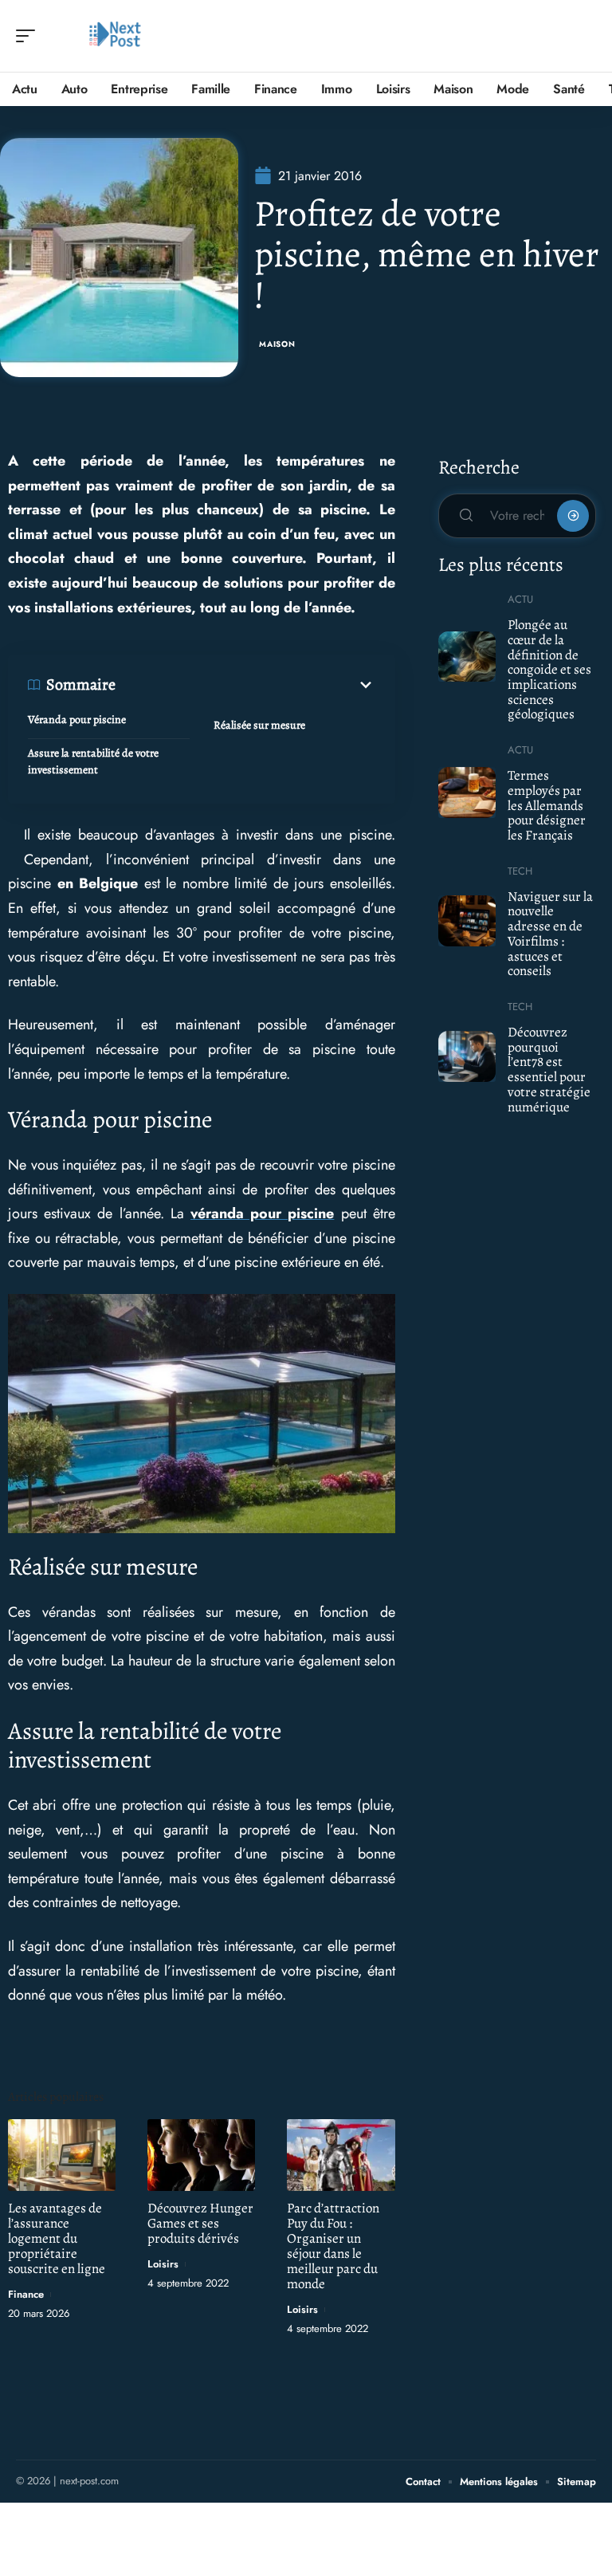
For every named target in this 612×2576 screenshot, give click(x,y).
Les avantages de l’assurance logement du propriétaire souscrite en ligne (57, 2238)
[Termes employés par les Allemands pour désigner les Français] (467, 792)
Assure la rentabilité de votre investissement (93, 761)
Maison (277, 344)
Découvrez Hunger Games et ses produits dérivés (200, 2223)
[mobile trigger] (29, 36)
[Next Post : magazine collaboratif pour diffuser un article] (115, 36)
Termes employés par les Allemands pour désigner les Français (547, 805)
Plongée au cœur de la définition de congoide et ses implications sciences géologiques (549, 669)
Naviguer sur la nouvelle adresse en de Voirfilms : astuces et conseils (550, 934)
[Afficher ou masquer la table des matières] (245, 685)
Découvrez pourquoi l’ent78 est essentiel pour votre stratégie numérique (549, 1070)
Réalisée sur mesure (259, 725)
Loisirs (163, 2264)
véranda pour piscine (262, 1213)
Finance (26, 2294)
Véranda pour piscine (77, 720)
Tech (520, 871)
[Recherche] (585, 36)
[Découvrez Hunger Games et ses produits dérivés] (201, 2155)
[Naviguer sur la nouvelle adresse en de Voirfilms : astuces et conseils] (467, 921)
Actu (520, 599)
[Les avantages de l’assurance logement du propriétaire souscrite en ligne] (62, 2155)
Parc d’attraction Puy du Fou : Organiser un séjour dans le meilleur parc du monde (333, 2246)
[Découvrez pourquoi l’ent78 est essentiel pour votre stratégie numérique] (467, 1056)
